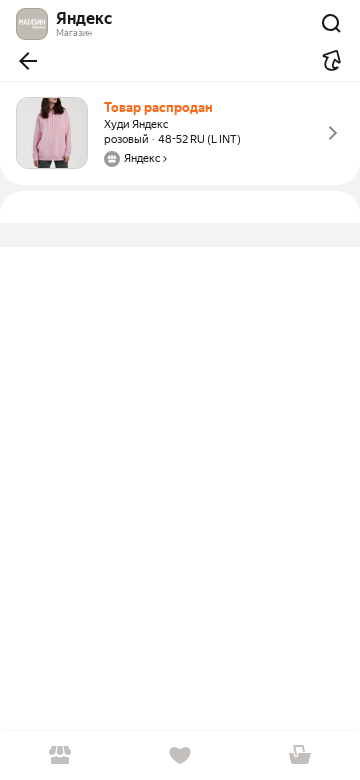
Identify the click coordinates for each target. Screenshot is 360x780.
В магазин (60, 755)
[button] (28, 61)
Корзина (300, 755)
